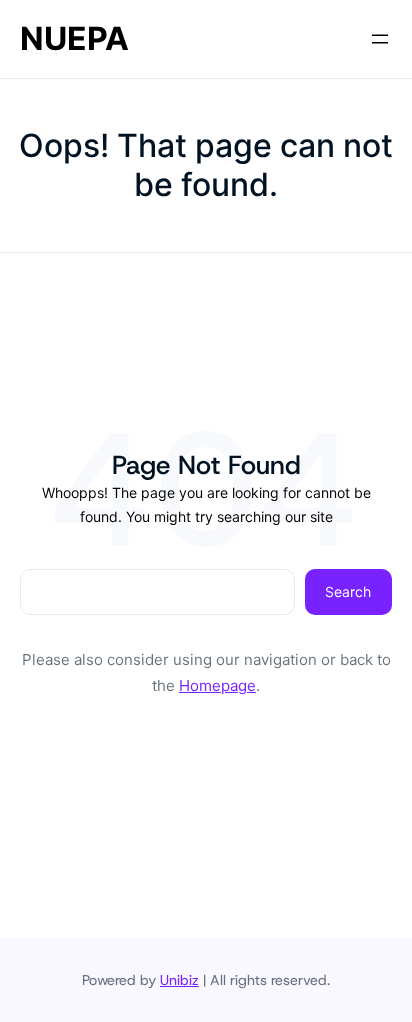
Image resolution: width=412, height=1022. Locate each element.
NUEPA (74, 38)
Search (348, 591)
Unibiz (179, 980)
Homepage (217, 685)
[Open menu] (380, 39)
